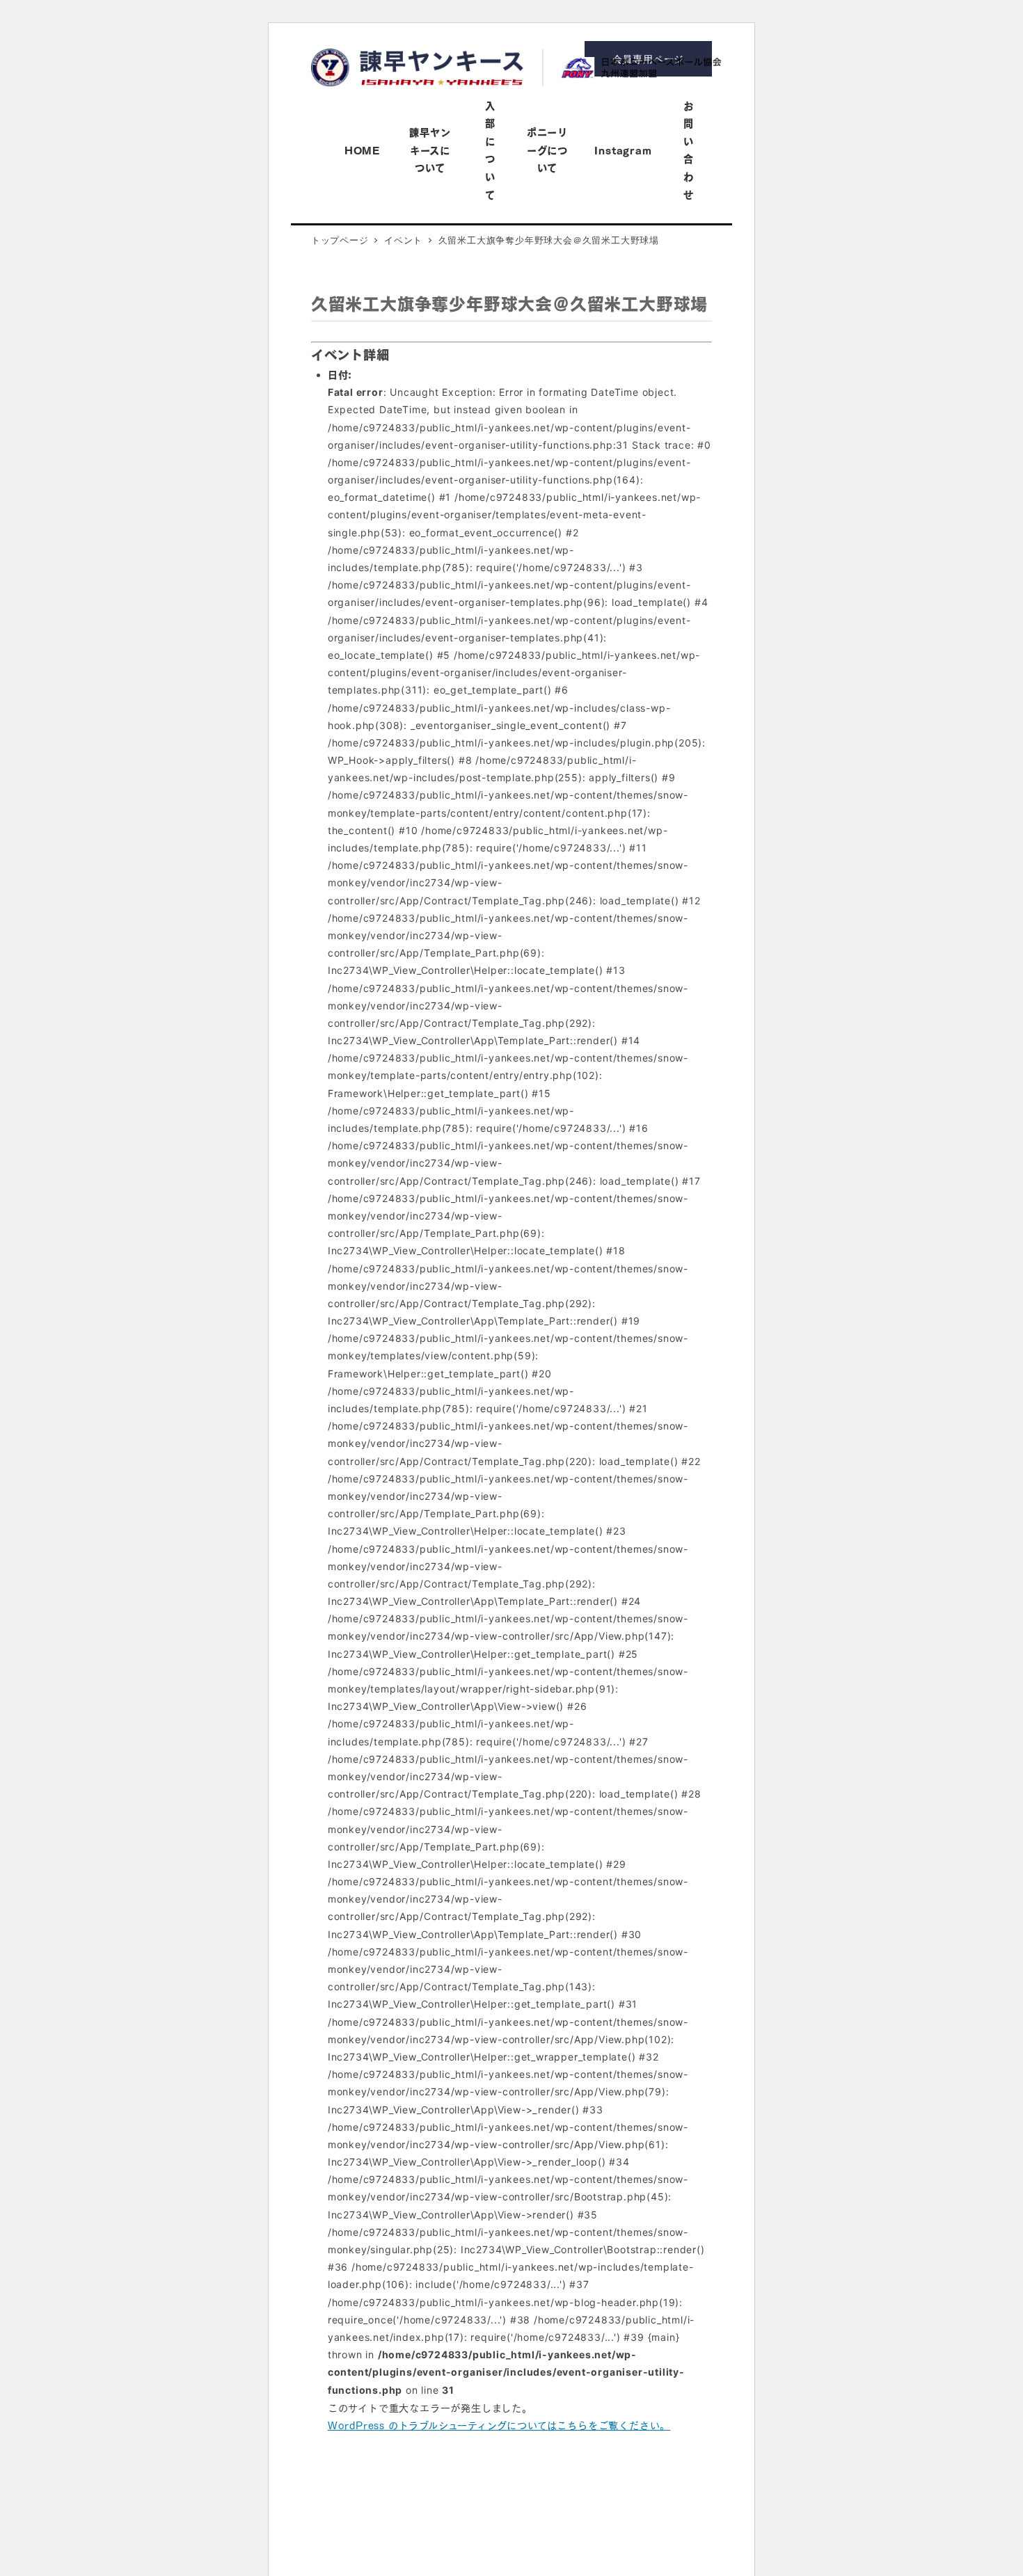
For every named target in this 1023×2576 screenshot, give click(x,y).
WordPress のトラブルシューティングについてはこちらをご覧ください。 (499, 2424)
